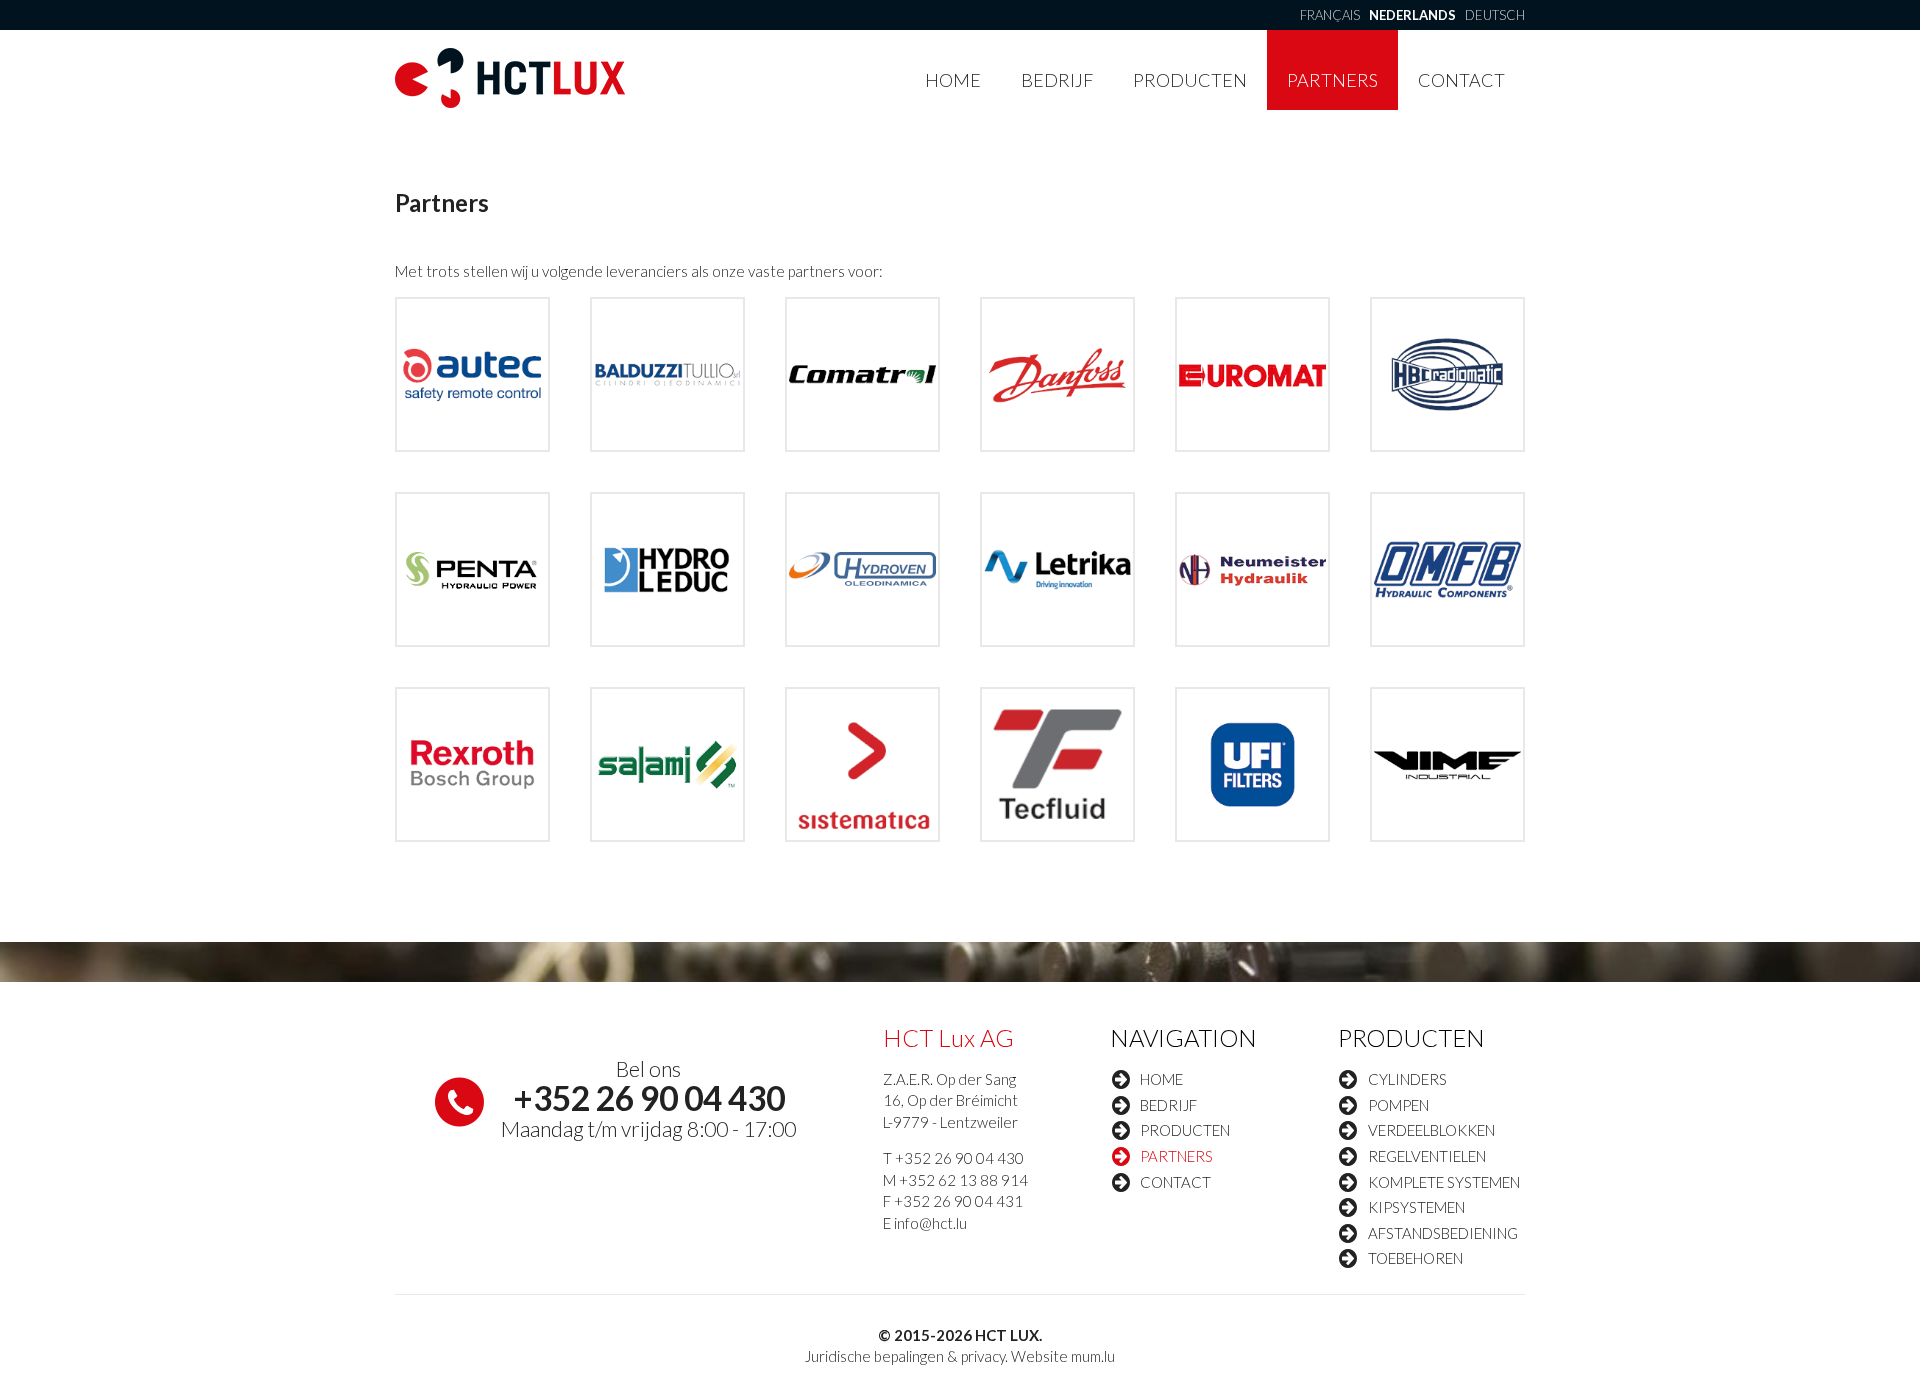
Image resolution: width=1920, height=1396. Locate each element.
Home (953, 80)
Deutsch (1495, 15)
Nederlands (1412, 15)
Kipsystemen (1416, 1207)
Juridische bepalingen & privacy (905, 1356)
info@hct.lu (930, 1223)
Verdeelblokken (1431, 1130)
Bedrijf (1057, 80)
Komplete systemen (1444, 1182)
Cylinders (1407, 1079)
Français (1330, 15)
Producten (1190, 80)
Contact (1461, 80)
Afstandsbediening (1443, 1233)
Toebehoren (1415, 1258)
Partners (1332, 80)
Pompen (1398, 1105)
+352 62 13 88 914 (963, 1180)
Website (1039, 1356)
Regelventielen (1427, 1156)
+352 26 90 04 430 (649, 1098)
